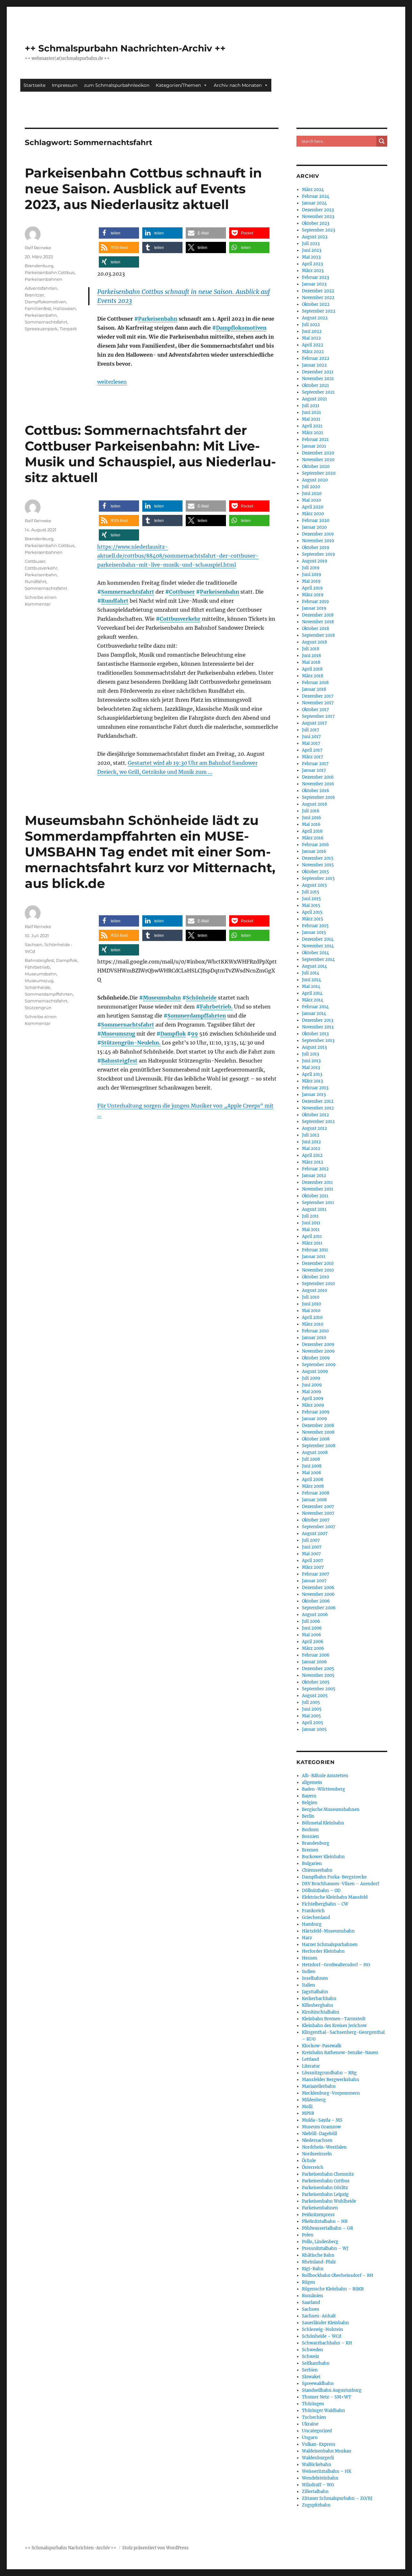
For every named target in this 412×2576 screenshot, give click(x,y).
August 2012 (314, 1128)
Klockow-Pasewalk (322, 2046)
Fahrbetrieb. (216, 1007)
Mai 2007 (311, 1554)
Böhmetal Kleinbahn (323, 1823)
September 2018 (318, 635)
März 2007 (313, 1567)
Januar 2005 (314, 1729)
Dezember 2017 (318, 696)
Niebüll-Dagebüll (319, 2134)
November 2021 (318, 379)
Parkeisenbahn (158, 319)
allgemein (312, 1782)
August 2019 (315, 561)
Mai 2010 (311, 1311)
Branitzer (34, 295)
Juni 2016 (312, 818)
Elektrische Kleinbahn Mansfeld (335, 1897)
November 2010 (318, 1270)
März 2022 (313, 352)
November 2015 (318, 865)
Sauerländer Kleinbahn (325, 2323)
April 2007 (313, 1561)
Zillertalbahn (315, 2492)
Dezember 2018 (318, 615)
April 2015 (312, 912)
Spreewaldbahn (318, 2384)
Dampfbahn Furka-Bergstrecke (334, 1877)
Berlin (308, 1816)
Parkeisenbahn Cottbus (50, 272)
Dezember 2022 (318, 291)
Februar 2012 (315, 1169)
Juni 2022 (312, 331)
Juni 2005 (312, 1709)
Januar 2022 (314, 365)
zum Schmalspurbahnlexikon (117, 85)
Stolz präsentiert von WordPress (155, 2548)
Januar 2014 (314, 1014)
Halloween (65, 308)
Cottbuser (182, 592)
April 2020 (313, 507)
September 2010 (318, 1284)
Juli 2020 (311, 487)
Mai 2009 (312, 1392)
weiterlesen (112, 382)
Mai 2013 (311, 1068)
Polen (308, 2235)
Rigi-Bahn (313, 2269)
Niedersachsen (317, 2140)
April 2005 (313, 1723)
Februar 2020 (316, 521)
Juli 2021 (311, 406)
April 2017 (312, 750)
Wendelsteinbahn (320, 2478)
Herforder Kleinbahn (323, 1951)
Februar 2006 (316, 1655)
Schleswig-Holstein (323, 2329)
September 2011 (318, 1203)
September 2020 (319, 473)
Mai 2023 (311, 257)
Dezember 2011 (317, 1182)
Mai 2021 (311, 419)
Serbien (310, 2370)
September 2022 (319, 311)
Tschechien (314, 2417)
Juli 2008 (311, 1459)
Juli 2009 (311, 1378)
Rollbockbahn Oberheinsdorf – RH (338, 2275)
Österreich (313, 2167)
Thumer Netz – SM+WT (327, 2397)
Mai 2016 (311, 824)
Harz (307, 1938)
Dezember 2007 (318, 1507)
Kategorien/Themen (178, 85)
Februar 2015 (315, 926)
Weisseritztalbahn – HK (327, 2471)
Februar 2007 (316, 1574)
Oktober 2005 (316, 1682)
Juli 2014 (311, 973)
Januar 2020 (314, 527)
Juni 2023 (312, 250)
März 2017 (313, 757)
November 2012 (318, 1108)
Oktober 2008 (316, 1439)
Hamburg (312, 1924)
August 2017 (314, 723)
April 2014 (312, 993)
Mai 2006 (312, 1635)
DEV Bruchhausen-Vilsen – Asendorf (341, 1884)
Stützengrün (38, 1008)
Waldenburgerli (318, 2458)
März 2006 (313, 1648)
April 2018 (312, 669)
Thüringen (313, 2404)
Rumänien (313, 2296)
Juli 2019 (311, 568)
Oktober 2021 (315, 385)
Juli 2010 (311, 1297)
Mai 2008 (311, 1473)
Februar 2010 (315, 1331)
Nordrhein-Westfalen (324, 2147)
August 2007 (315, 1534)
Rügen (309, 2282)
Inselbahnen (315, 1978)
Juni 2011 (311, 1223)
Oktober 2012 (315, 1115)
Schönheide (201, 998)
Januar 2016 (314, 851)
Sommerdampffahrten (197, 1016)
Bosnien (310, 1836)
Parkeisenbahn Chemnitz (328, 2174)
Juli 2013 (310, 1054)
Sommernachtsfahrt (46, 322)
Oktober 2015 (315, 872)
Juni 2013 (311, 1061)
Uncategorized (317, 2431)
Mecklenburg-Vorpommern (331, 2093)
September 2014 (318, 959)
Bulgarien (312, 1863)
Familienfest (38, 308)
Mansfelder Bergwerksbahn (331, 2080)
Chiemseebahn (317, 1870)
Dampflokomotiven (241, 328)
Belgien (310, 1803)
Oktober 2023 (316, 223)
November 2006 (318, 1594)
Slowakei (311, 2377)
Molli (307, 2107)
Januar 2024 (314, 203)
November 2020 (318, 460)
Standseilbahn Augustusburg (332, 2390)
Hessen (310, 1958)
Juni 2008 (312, 1466)
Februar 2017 (315, 764)
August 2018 (314, 642)
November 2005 (318, 1675)
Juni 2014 (311, 980)
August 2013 (314, 1047)
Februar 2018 (315, 683)
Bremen (310, 1850)
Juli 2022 (311, 325)
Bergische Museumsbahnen (331, 1809)
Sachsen (34, 945)
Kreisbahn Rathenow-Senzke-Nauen (340, 2053)
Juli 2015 (311, 892)
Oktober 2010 (315, 1277)
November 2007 (318, 1513)
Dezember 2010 (318, 1263)
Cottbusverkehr (180, 619)
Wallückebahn (317, 2465)
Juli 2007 (311, 1540)
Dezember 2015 (318, 858)
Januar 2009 (314, 1419)
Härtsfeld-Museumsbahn (328, 1931)
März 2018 (313, 676)
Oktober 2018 (315, 629)
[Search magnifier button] (382, 141)
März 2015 (313, 919)
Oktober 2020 (316, 466)
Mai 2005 (311, 1716)
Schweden (313, 2350)
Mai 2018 (311, 662)
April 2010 (312, 1317)
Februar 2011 (315, 1250)
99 (194, 1034)
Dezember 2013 (318, 1020)
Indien (309, 1972)
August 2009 (315, 1371)
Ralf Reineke (38, 248)
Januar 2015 (314, 932)
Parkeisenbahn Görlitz (325, 2188)
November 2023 (318, 217)
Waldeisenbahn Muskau (327, 2451)
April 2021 (312, 426)
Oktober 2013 (315, 1034)
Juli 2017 (311, 730)
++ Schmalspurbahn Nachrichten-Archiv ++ (125, 48)
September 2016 (318, 797)
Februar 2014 (315, 1007)
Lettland (310, 2059)
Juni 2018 (311, 656)
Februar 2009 (316, 1412)
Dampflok (173, 1034)
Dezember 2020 (318, 453)
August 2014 (314, 966)
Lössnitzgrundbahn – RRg (329, 2073)
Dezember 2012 (318, 1101)
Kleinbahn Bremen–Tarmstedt (334, 2019)
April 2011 (312, 1236)
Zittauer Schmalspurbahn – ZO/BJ (337, 2498)
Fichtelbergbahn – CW (325, 1904)
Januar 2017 (314, 770)
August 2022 (315, 318)
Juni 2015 (311, 899)
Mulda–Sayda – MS (322, 2120)
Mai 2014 (311, 987)
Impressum (65, 85)
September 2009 (319, 1365)
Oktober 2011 (315, 1196)
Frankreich (313, 1911)
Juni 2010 (311, 1304)
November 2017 (318, 703)
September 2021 (318, 392)
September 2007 (319, 1527)
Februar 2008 (316, 1493)
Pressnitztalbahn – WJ (325, 2248)
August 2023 (315, 237)
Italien (309, 1985)
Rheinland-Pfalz (319, 2262)
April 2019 (312, 588)
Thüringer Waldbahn (323, 2411)
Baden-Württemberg (323, 1789)
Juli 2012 (311, 1135)
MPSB (308, 2113)
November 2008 (318, 1432)
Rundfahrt (115, 601)
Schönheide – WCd (322, 2336)
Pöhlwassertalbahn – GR (328, 2228)
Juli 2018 (311, 649)
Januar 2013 (314, 1095)
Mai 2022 (311, 338)
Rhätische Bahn (318, 2255)
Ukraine (310, 2424)
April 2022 (313, 345)
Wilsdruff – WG (318, 2485)
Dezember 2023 (318, 210)
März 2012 (313, 1162)
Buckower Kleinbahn (323, 1857)
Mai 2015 (311, 905)
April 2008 (313, 1480)
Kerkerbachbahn (319, 1999)
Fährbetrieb (37, 967)
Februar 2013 (315, 1088)
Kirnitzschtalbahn (321, 2012)
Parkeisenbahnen (44, 279)
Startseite (34, 85)
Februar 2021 (315, 439)
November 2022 (318, 298)
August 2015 (314, 885)
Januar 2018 (314, 689)
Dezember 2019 (318, 534)
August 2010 (314, 1290)
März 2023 (313, 271)
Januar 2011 (314, 1257)
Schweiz (310, 2357)
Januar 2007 (314, 1581)
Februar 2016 (315, 845)
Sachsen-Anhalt (319, 2316)
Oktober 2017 (315, 710)
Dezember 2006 (318, 1588)
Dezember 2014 (318, 939)
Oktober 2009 (316, 1358)
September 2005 (319, 1689)
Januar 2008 (314, 1500)
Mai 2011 (311, 1230)
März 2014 (313, 1000)
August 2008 (315, 1452)
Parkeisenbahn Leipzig (325, 2194)
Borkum (310, 1830)
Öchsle (309, 2161)
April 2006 (313, 1642)
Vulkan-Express (319, 2444)
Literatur (311, 2066)
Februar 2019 (315, 602)
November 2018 (318, 622)
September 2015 (318, 878)
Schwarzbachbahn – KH (327, 2343)
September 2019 (318, 554)
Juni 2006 (312, 1628)
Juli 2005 (311, 1702)
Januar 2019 (314, 608)
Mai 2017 (311, 743)
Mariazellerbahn (319, 2086)
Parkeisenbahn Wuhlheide (329, 2201)
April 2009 (313, 1398)
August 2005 (315, 1696)
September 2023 (318, 230)
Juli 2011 (310, 1216)
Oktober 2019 (316, 548)
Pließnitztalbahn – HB (325, 2221)
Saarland (311, 2302)
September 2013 (318, 1041)
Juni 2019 (312, 575)
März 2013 (312, 1081)
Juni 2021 (311, 412)
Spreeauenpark (41, 329)
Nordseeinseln (317, 2154)
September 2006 (319, 1608)
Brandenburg (39, 266)
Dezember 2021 (318, 372)
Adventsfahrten (41, 288)
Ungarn (310, 2438)
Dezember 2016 (318, 777)
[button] (119, 233)
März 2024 (313, 190)
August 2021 (314, 399)
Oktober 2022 (316, 304)
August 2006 (315, 1615)
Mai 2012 (311, 1149)
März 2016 (313, 838)
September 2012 (318, 1122)
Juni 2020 (312, 493)
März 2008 (313, 1486)
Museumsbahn (162, 998)
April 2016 (312, 831)
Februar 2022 (316, 358)
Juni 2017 (311, 737)
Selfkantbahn (316, 2363)
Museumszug (118, 1034)
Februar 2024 (316, 196)
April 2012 (312, 1155)
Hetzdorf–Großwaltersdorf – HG (336, 1965)
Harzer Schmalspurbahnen (330, 1945)
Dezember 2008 (318, 1425)
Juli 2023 (311, 244)
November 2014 (318, 946)
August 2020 (315, 480)
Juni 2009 (312, 1385)
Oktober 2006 (316, 1601)
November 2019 (318, 541)
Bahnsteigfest (119, 1061)
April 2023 (312, 264)
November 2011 (318, 1189)
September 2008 (319, 1446)
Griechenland (316, 1918)
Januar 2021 (314, 446)
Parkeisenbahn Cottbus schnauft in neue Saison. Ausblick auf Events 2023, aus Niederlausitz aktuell (143, 189)
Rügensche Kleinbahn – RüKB (333, 2289)
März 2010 (313, 1324)
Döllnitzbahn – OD (321, 1891)
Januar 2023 (314, 284)
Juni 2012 (311, 1142)
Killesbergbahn (318, 2005)
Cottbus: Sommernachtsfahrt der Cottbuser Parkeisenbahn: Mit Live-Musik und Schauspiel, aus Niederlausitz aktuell (150, 454)
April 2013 (312, 1074)
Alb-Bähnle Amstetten (325, 1776)
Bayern (309, 1796)
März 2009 (313, 1405)
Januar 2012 (314, 1176)
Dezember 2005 (318, 1669)
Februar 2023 (315, 277)
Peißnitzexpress (318, 2215)
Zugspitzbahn (316, 2505)
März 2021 (313, 433)
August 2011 (314, 1209)
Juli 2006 (311, 1621)
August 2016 (315, 804)
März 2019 (313, 595)
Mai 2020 (311, 500)
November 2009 (318, 1351)
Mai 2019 (311, 581)
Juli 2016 (311, 811)
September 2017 (318, 716)
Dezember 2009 (318, 1344)
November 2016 (318, 784)
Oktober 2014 (315, 953)
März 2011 (312, 1243)
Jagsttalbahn (315, 1992)
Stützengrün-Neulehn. (131, 1043)
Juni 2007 (312, 1547)
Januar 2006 (314, 1662)
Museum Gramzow (321, 2127)
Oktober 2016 (316, 791)
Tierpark (68, 329)
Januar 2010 (314, 1338)
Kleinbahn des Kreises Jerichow (334, 2026)
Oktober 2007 (316, 1520)
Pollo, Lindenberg (320, 2242)
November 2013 (318, 1027)
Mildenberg (314, 2100)
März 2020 (313, 514)
